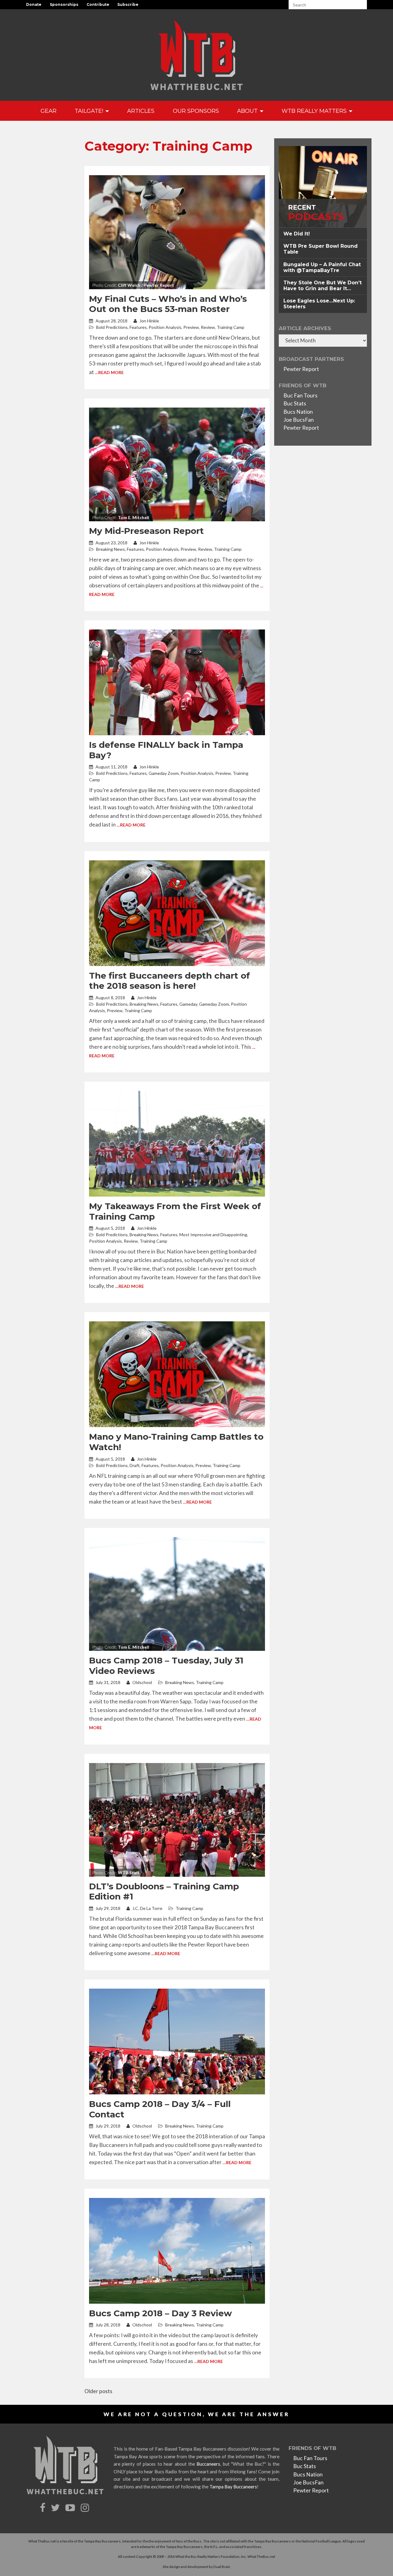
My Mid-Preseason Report (146, 531)
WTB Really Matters (315, 111)
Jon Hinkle (149, 321)
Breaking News (111, 549)
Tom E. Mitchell (134, 517)
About (248, 111)
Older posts (98, 2391)
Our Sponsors (196, 111)
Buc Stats (295, 403)
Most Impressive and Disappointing (213, 1235)
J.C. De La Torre (147, 1908)
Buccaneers (208, 2464)
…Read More (109, 372)
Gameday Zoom (164, 773)
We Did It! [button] (297, 234)
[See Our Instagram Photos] (86, 2508)
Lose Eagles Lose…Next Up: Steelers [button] (319, 304)
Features (138, 327)
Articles (141, 111)
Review (208, 327)
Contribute (98, 4)
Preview (191, 327)
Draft (135, 1465)
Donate (34, 4)
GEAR (49, 111)
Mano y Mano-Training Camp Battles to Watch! (176, 1442)
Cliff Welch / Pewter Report (146, 285)
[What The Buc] (196, 55)
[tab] (323, 234)
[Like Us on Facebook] (43, 2508)
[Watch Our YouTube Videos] (71, 2508)
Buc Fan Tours (300, 395)
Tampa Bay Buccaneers (233, 2487)
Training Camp (231, 327)
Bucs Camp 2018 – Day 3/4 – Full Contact (160, 2109)
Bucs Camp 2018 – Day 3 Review (160, 2313)
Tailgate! (90, 111)
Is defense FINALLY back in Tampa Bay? (166, 750)
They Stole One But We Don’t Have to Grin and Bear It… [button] (323, 286)
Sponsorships (64, 4)
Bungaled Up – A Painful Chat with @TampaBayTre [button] (322, 267)
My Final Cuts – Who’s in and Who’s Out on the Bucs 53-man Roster (168, 304)
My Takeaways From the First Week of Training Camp (175, 1211)
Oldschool (142, 1682)
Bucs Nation (298, 412)
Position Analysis (165, 327)
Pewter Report (301, 369)
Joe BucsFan (299, 420)
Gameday (188, 1004)
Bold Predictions (112, 327)
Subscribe (128, 4)
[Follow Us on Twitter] (56, 2508)
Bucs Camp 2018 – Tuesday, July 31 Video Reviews (166, 1666)
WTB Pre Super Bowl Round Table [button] (321, 249)
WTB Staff (129, 1873)
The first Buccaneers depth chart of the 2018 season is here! (169, 981)
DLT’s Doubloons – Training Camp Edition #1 (164, 1892)
